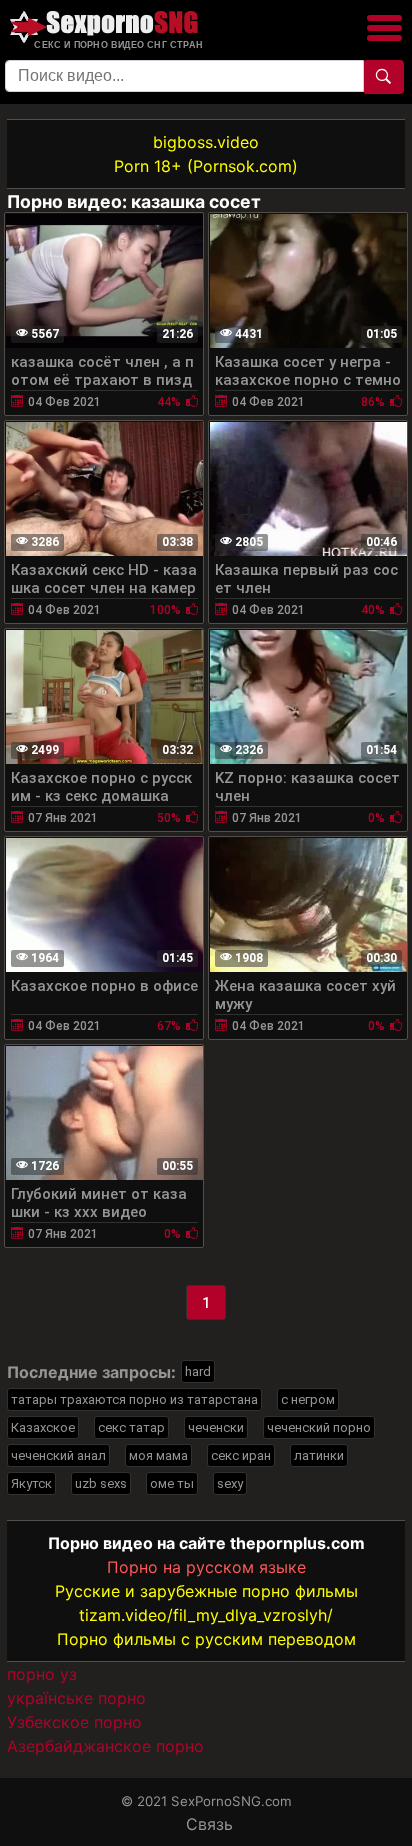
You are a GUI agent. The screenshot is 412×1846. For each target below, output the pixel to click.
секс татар (131, 1427)
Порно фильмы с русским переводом (206, 1639)
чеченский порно (319, 1427)
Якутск (31, 1483)
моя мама (158, 1455)
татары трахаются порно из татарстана (134, 1399)
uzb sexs (101, 1483)
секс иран (241, 1455)
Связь (209, 1824)
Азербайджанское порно (105, 1746)
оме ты (172, 1483)
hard (198, 1371)
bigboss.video (206, 142)
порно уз (42, 1674)
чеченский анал (58, 1455)
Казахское (43, 1427)
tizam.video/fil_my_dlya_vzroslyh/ (206, 1615)
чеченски (216, 1427)
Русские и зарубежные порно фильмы (206, 1591)
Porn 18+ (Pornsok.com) (206, 166)
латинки (319, 1455)
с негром (308, 1399)
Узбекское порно (74, 1722)
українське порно (76, 1698)
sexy (230, 1483)
